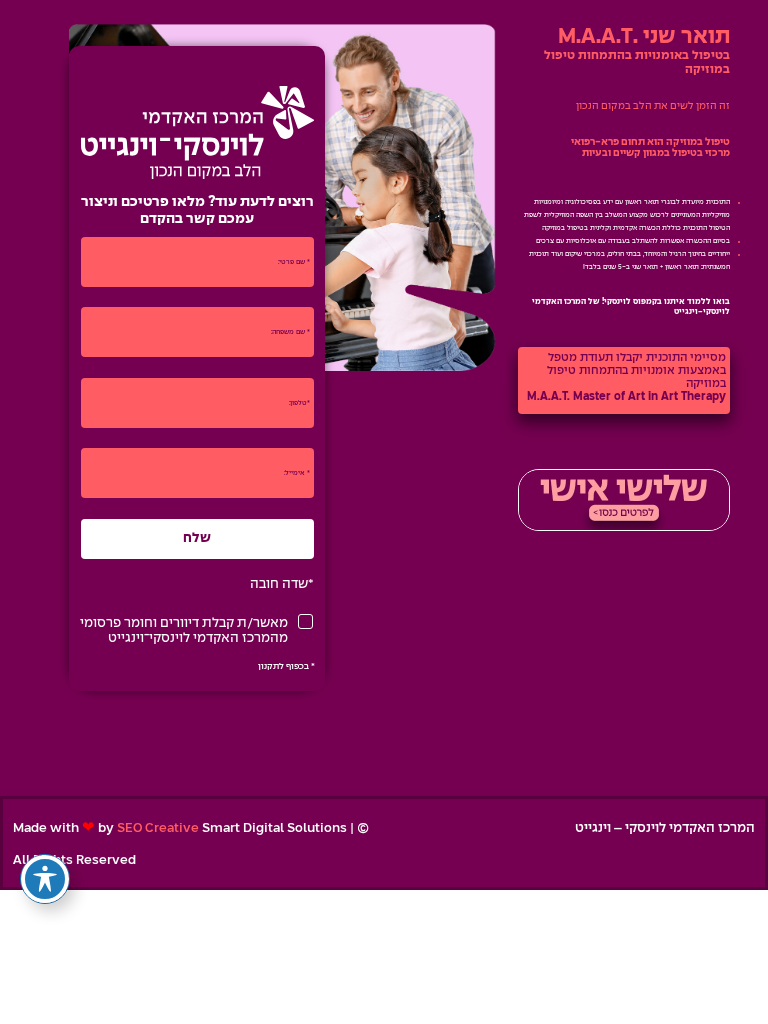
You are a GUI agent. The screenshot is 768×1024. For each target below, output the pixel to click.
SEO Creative (158, 828)
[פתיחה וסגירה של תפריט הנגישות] (45, 879)
